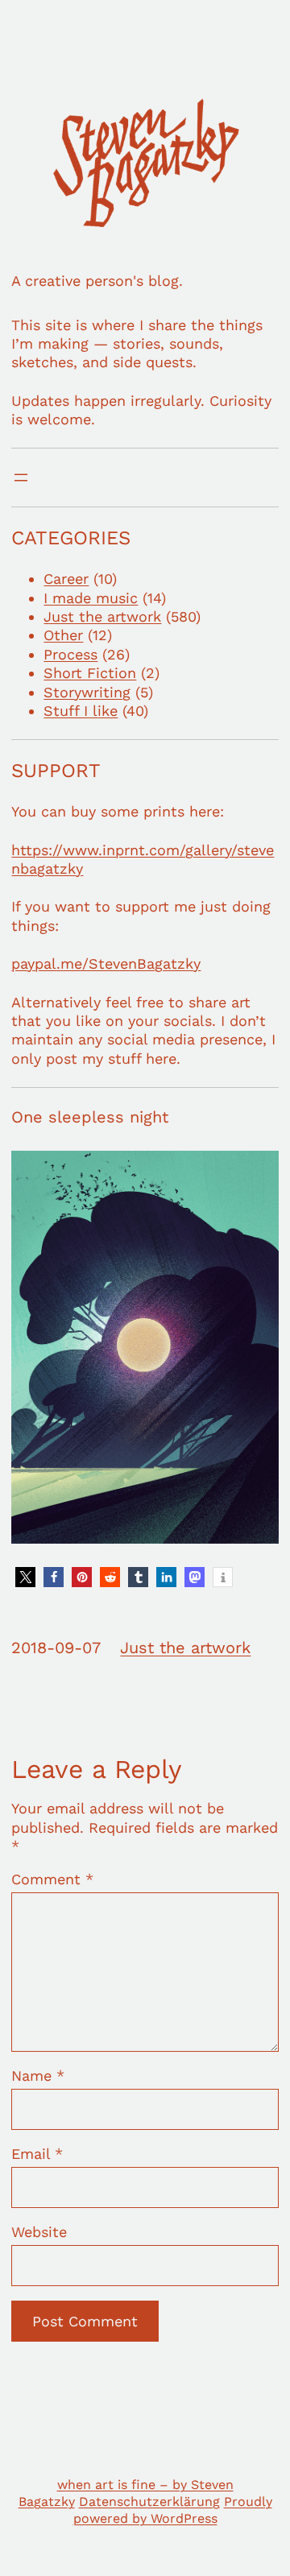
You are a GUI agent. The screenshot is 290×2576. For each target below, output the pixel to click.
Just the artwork (102, 616)
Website (39, 2232)
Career (66, 579)
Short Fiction (90, 673)
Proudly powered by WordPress (173, 2510)
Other (63, 635)
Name (38, 2076)
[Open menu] (21, 478)
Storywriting (87, 692)
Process (70, 654)
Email (37, 2154)
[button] (25, 1577)
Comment (52, 1879)
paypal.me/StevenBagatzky (106, 963)
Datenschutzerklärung (149, 2502)
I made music (91, 598)
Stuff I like (81, 711)
